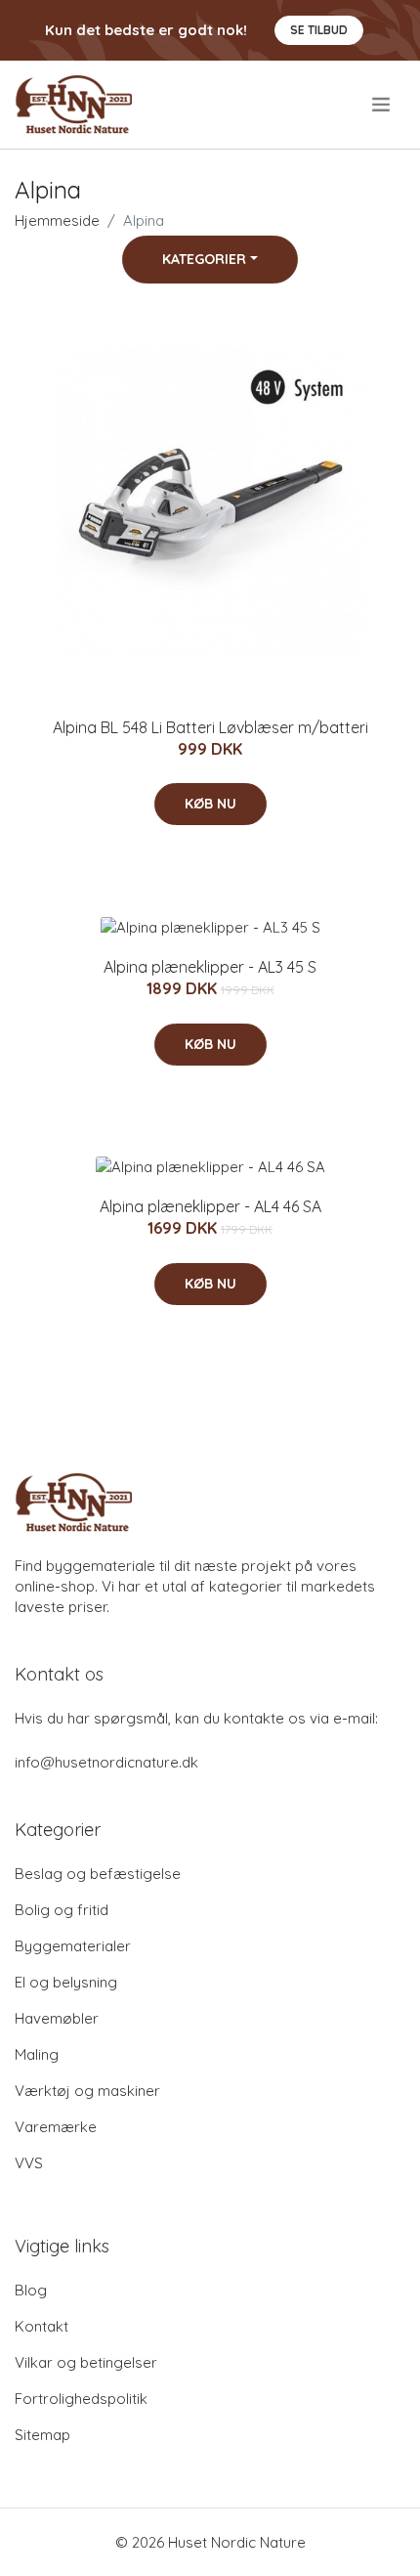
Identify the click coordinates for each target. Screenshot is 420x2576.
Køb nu (210, 804)
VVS (29, 2163)
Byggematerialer (73, 1946)
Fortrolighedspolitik (81, 2399)
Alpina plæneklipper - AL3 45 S (210, 967)
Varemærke (56, 2127)
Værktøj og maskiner (87, 2091)
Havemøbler (57, 2018)
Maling (37, 2054)
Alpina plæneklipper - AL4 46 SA (210, 1206)
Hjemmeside (57, 220)
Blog (31, 2290)
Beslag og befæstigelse (98, 1874)
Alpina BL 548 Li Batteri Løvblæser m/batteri (210, 727)
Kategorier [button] (204, 259)
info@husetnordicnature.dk (106, 1762)
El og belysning (66, 1982)
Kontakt (42, 2326)
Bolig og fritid (62, 1910)
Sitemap (42, 2435)
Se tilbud (319, 30)
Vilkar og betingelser (86, 2362)
